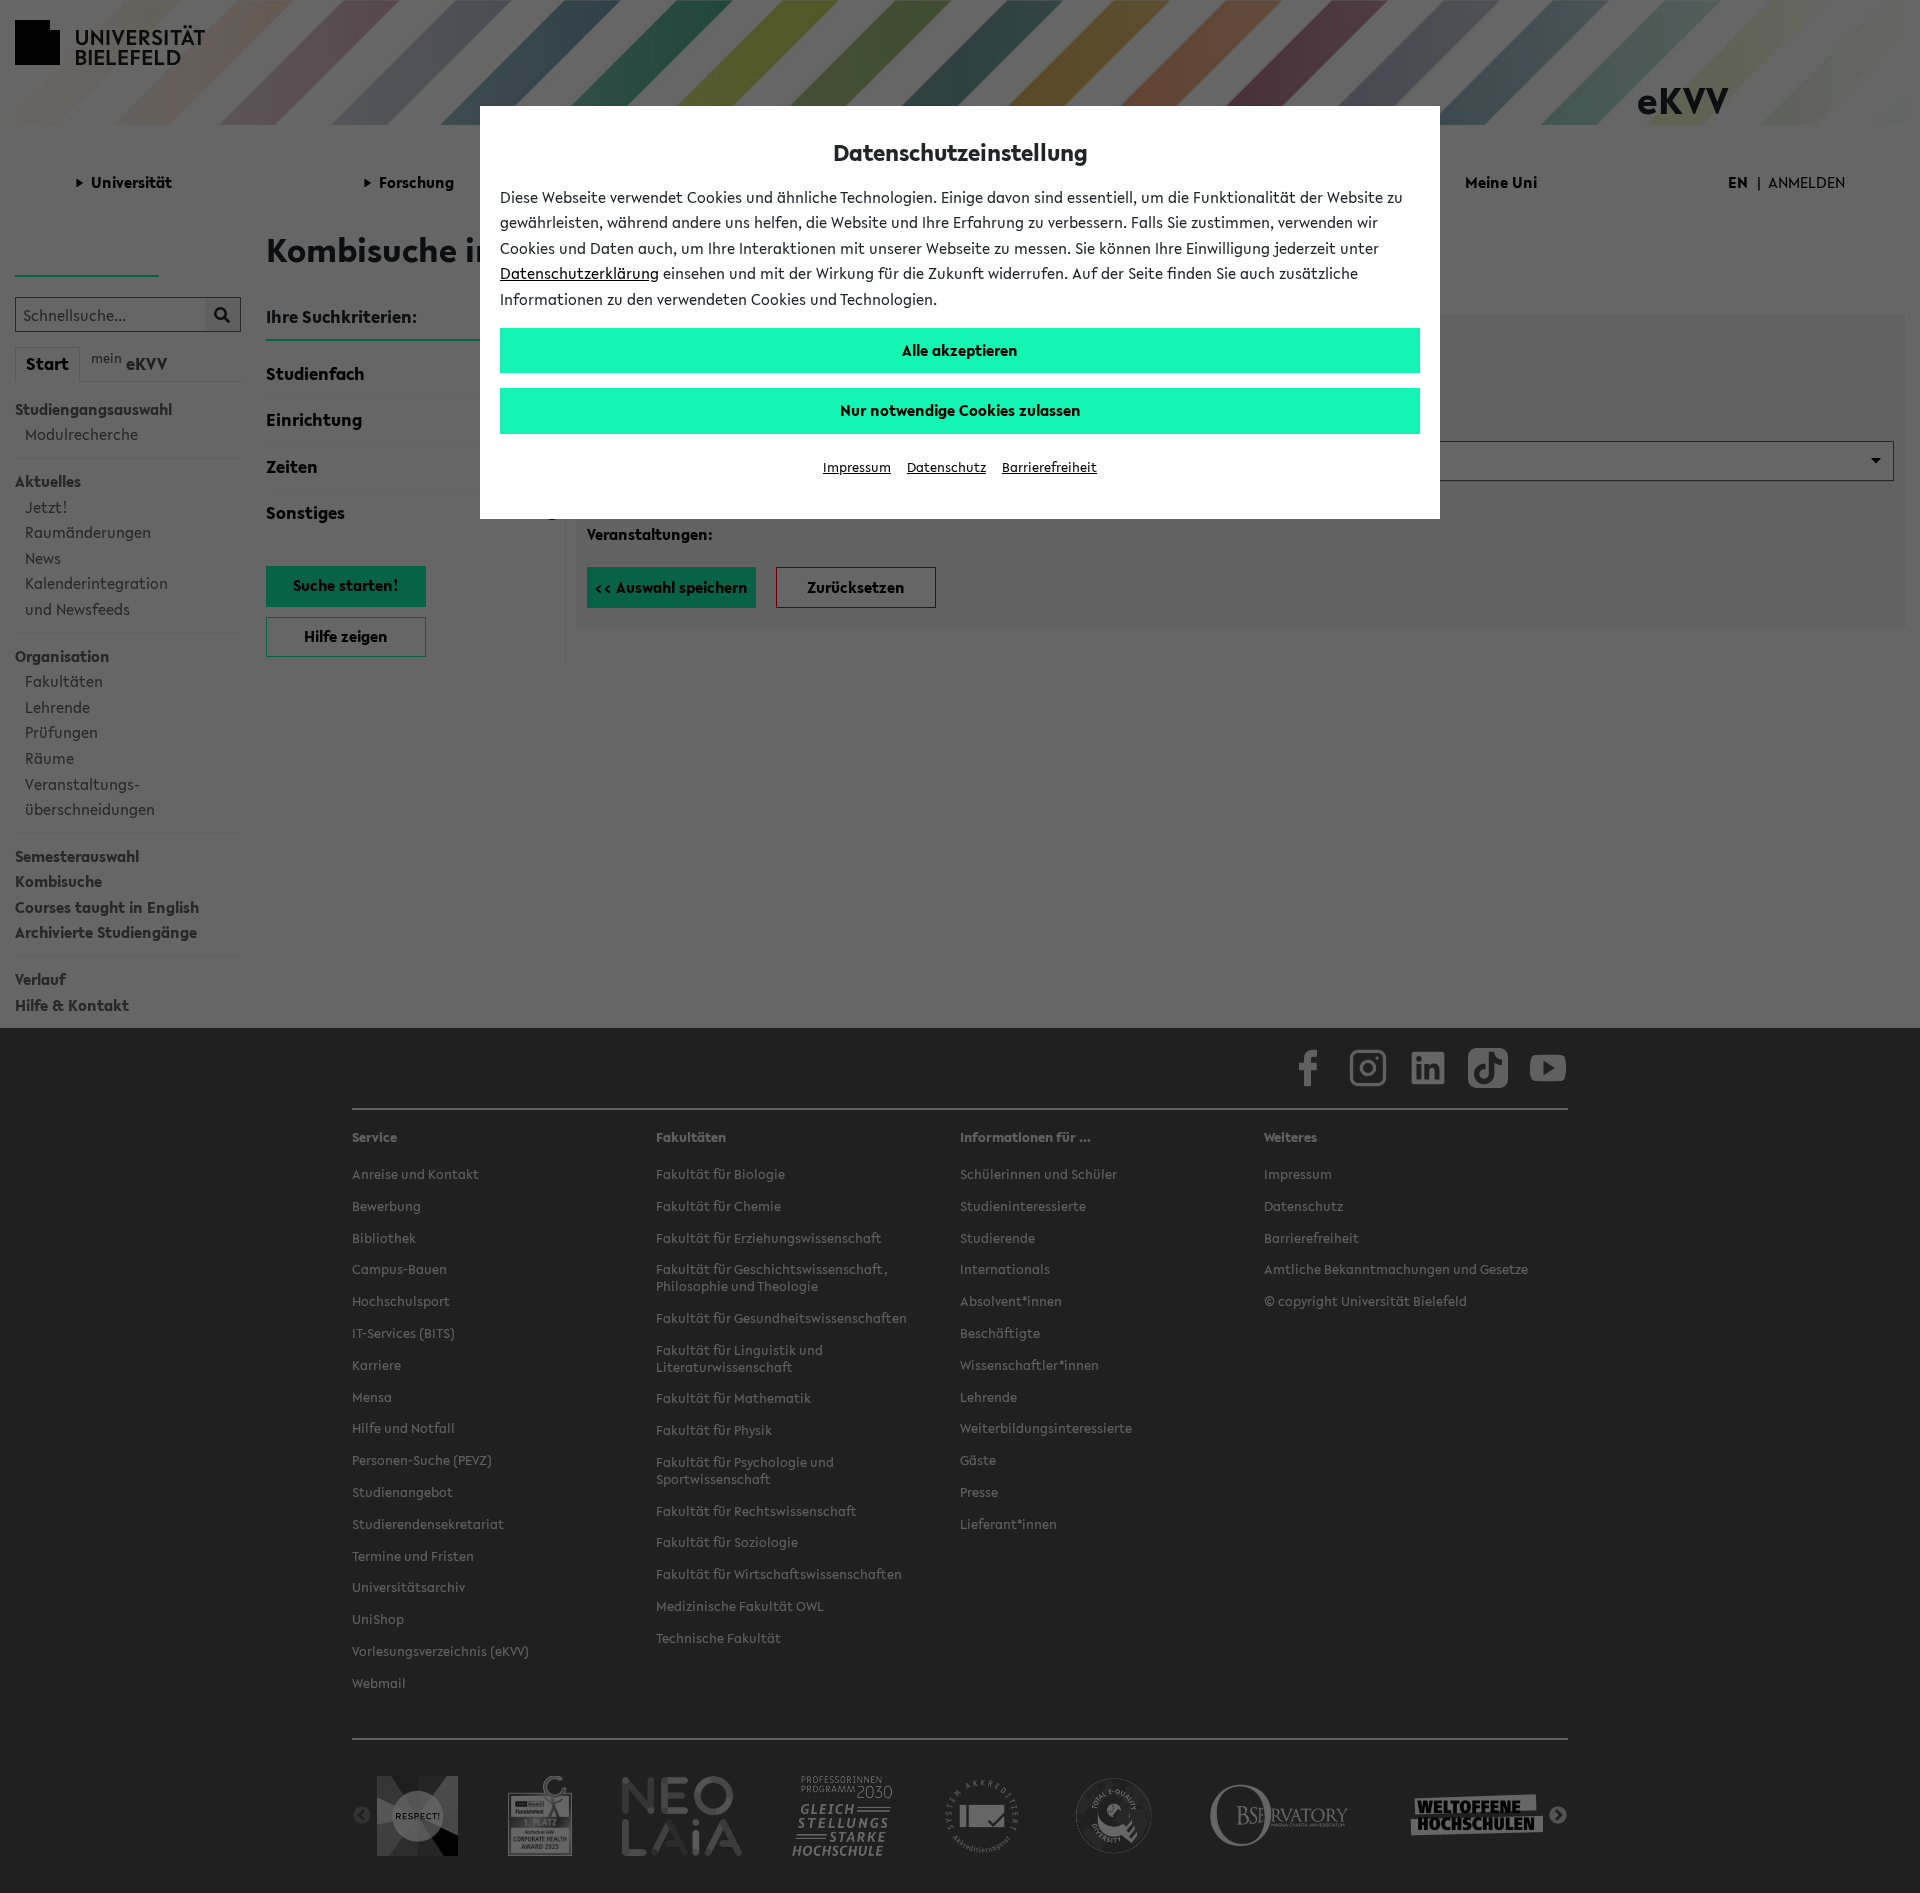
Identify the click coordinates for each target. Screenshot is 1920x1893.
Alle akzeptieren (960, 350)
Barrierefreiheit (1049, 467)
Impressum (857, 467)
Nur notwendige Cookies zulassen (960, 410)
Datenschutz (946, 467)
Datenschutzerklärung (579, 273)
